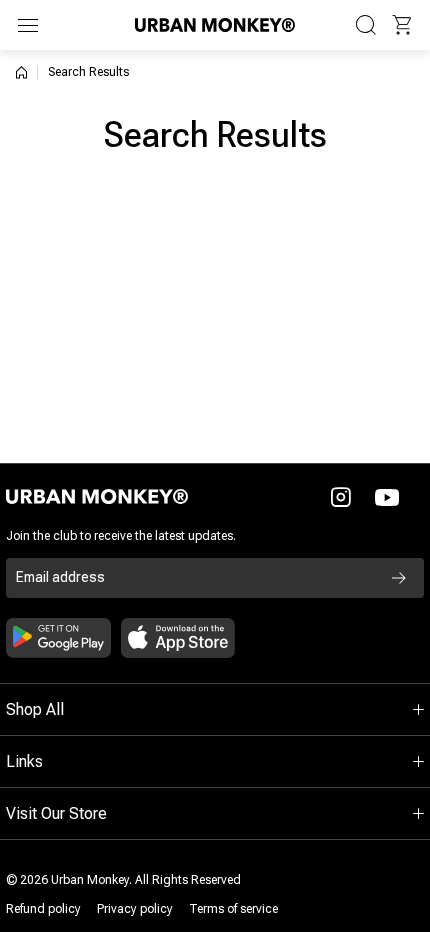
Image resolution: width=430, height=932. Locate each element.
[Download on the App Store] (178, 638)
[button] (402, 25)
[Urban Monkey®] (215, 24)
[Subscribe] (399, 578)
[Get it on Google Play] (58, 638)
